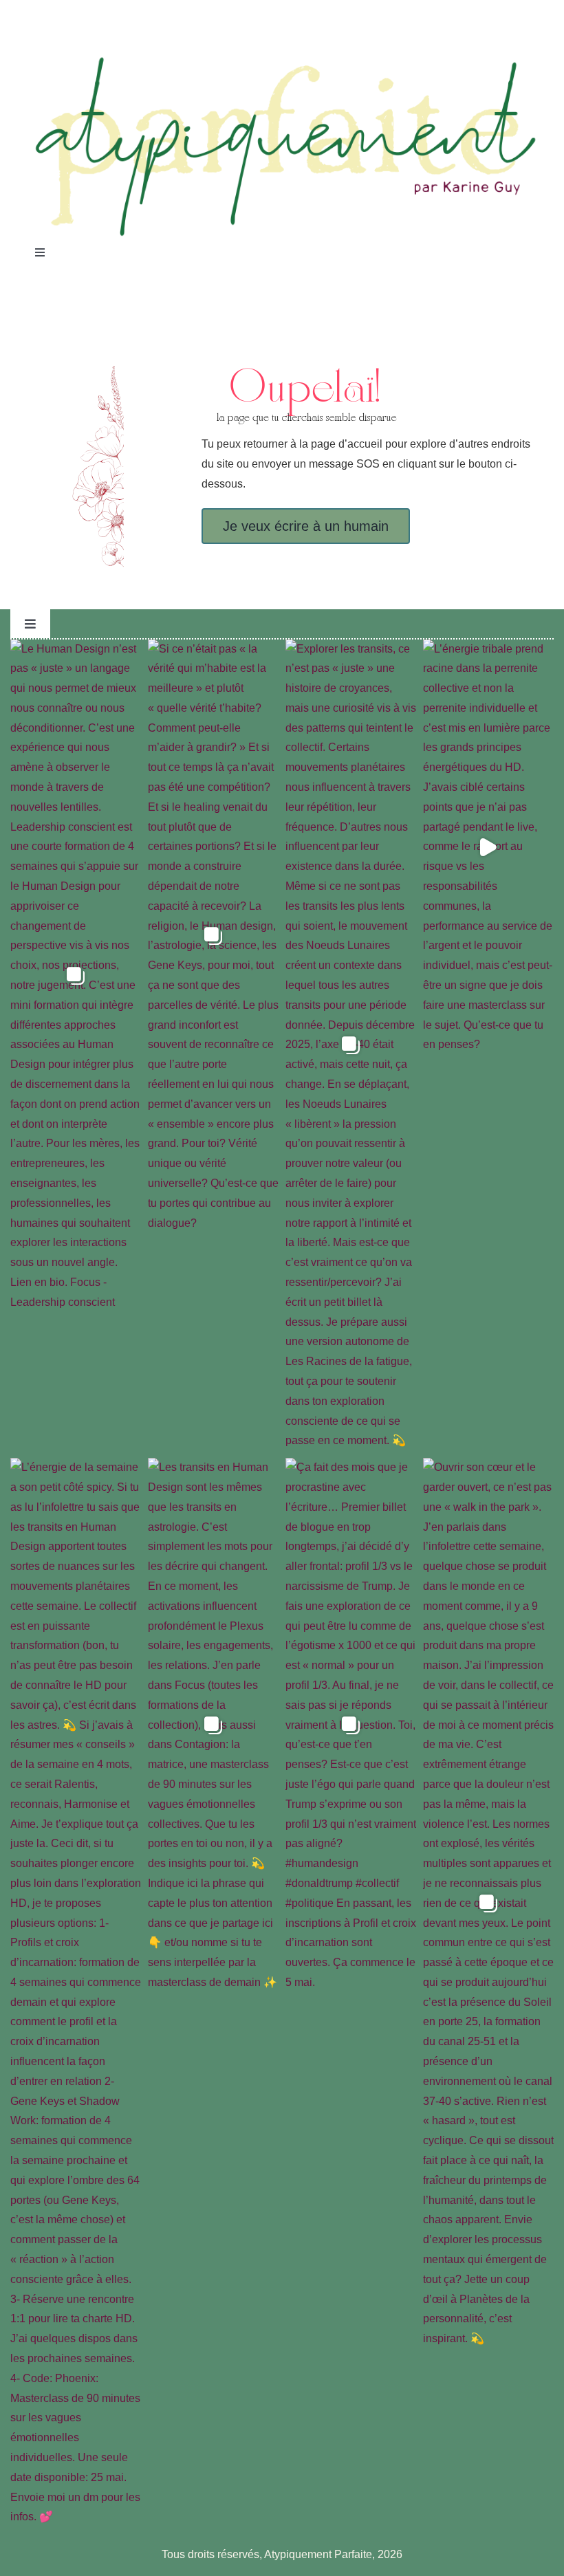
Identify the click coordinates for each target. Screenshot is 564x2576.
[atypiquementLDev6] (282, 59)
